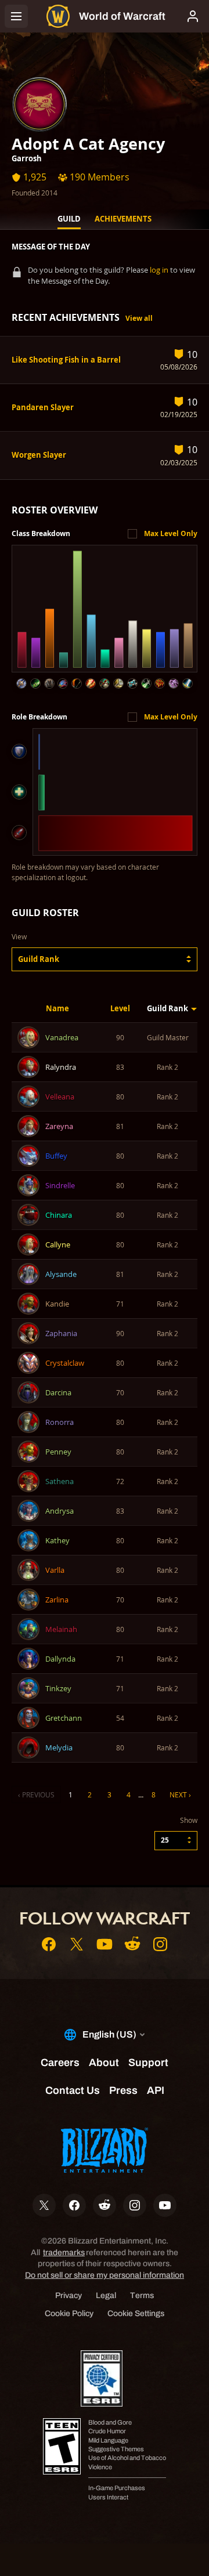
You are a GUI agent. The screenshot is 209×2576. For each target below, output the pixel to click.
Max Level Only (171, 533)
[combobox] (105, 959)
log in (159, 270)
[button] (105, 959)
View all (139, 318)
